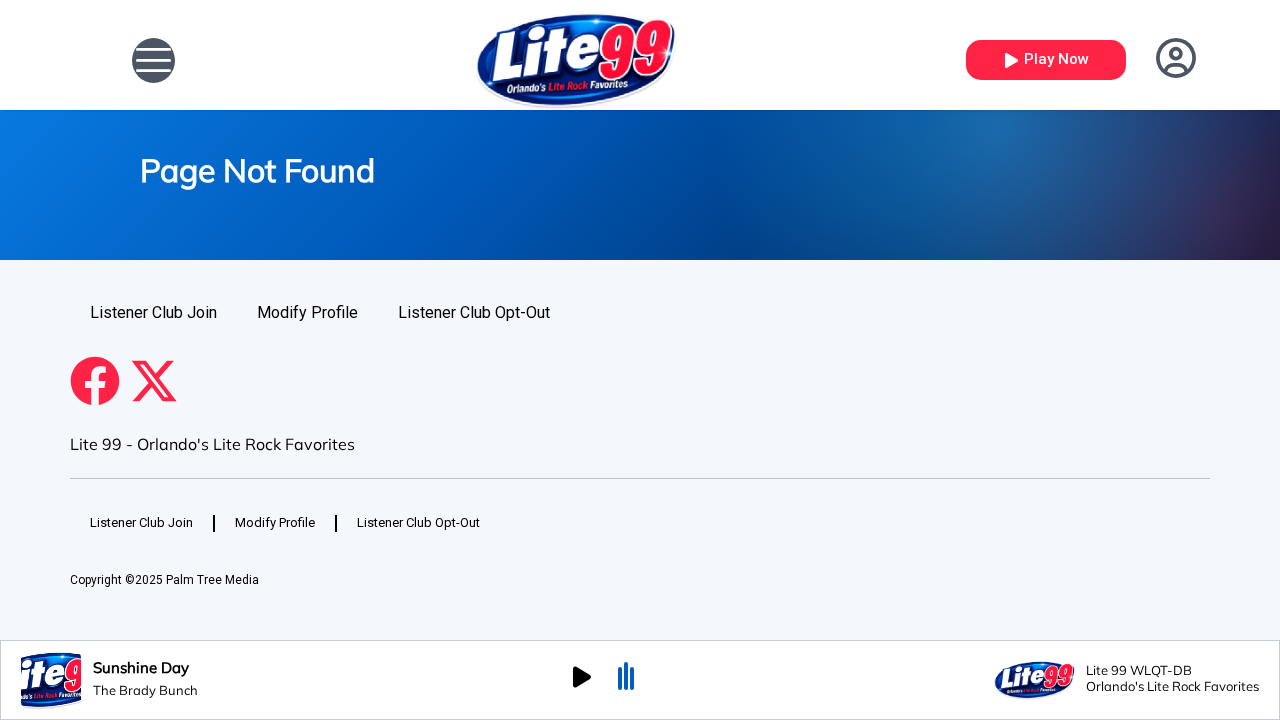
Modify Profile (307, 312)
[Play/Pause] (582, 680)
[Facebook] (95, 381)
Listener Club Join (153, 312)
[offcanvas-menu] (153, 60)
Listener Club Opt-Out (474, 312)
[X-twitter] (154, 381)
